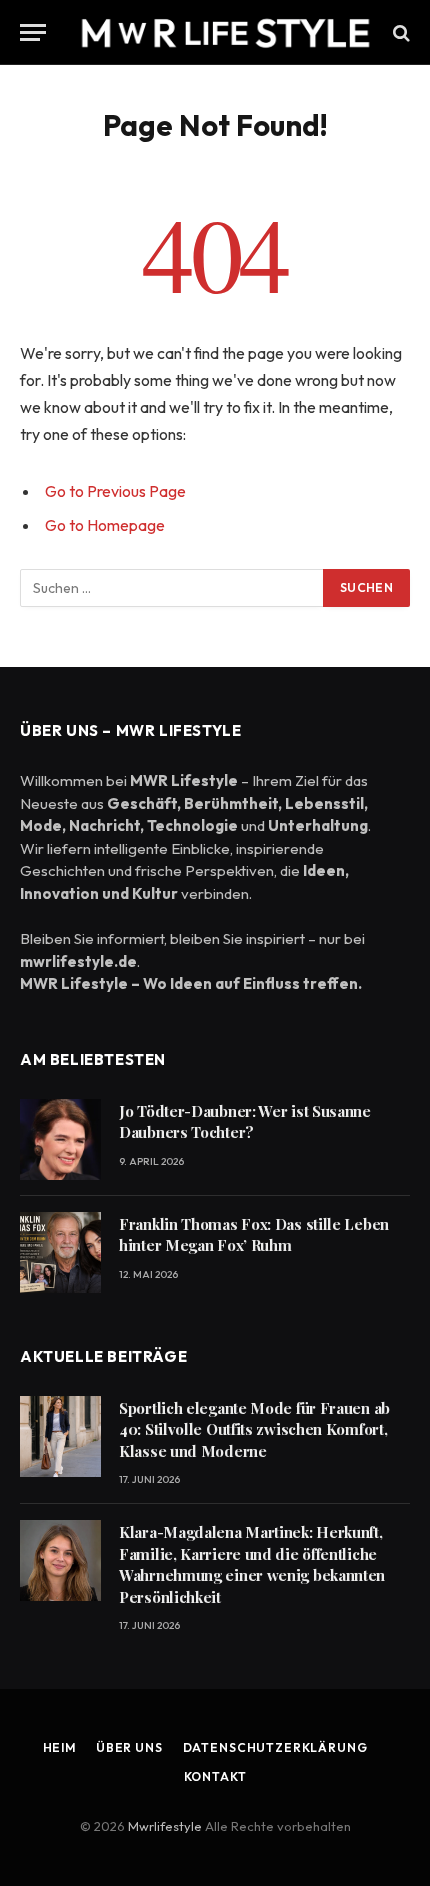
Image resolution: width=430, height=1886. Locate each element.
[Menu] (33, 32)
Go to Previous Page (115, 491)
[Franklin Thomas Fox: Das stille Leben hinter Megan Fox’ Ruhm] (60, 1252)
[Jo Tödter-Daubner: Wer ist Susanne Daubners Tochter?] (60, 1139)
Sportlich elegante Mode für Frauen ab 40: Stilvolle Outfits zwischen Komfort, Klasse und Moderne (254, 1429)
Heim (59, 1747)
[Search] (399, 32)
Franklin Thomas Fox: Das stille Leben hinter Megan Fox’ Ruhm (254, 1234)
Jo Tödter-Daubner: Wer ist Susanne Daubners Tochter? (245, 1121)
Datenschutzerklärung (275, 1747)
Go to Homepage (105, 525)
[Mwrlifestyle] (225, 32)
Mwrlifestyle (166, 1826)
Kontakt (215, 1776)
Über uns (129, 1747)
